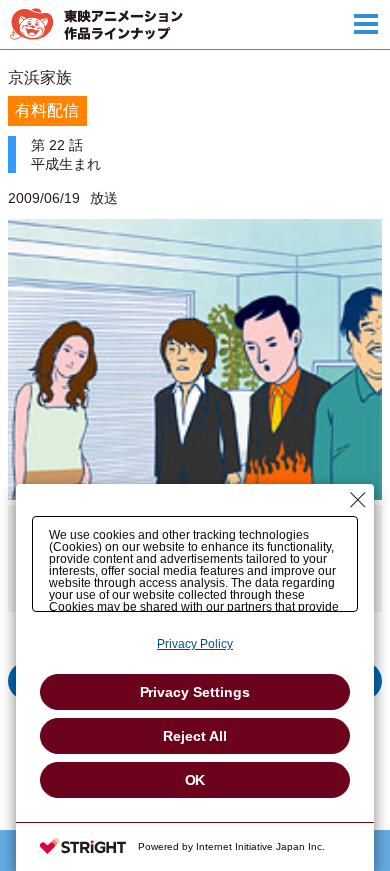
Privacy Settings (195, 692)
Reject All (195, 736)
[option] (195, 405)
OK (195, 780)
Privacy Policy (195, 644)
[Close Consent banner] (358, 500)
